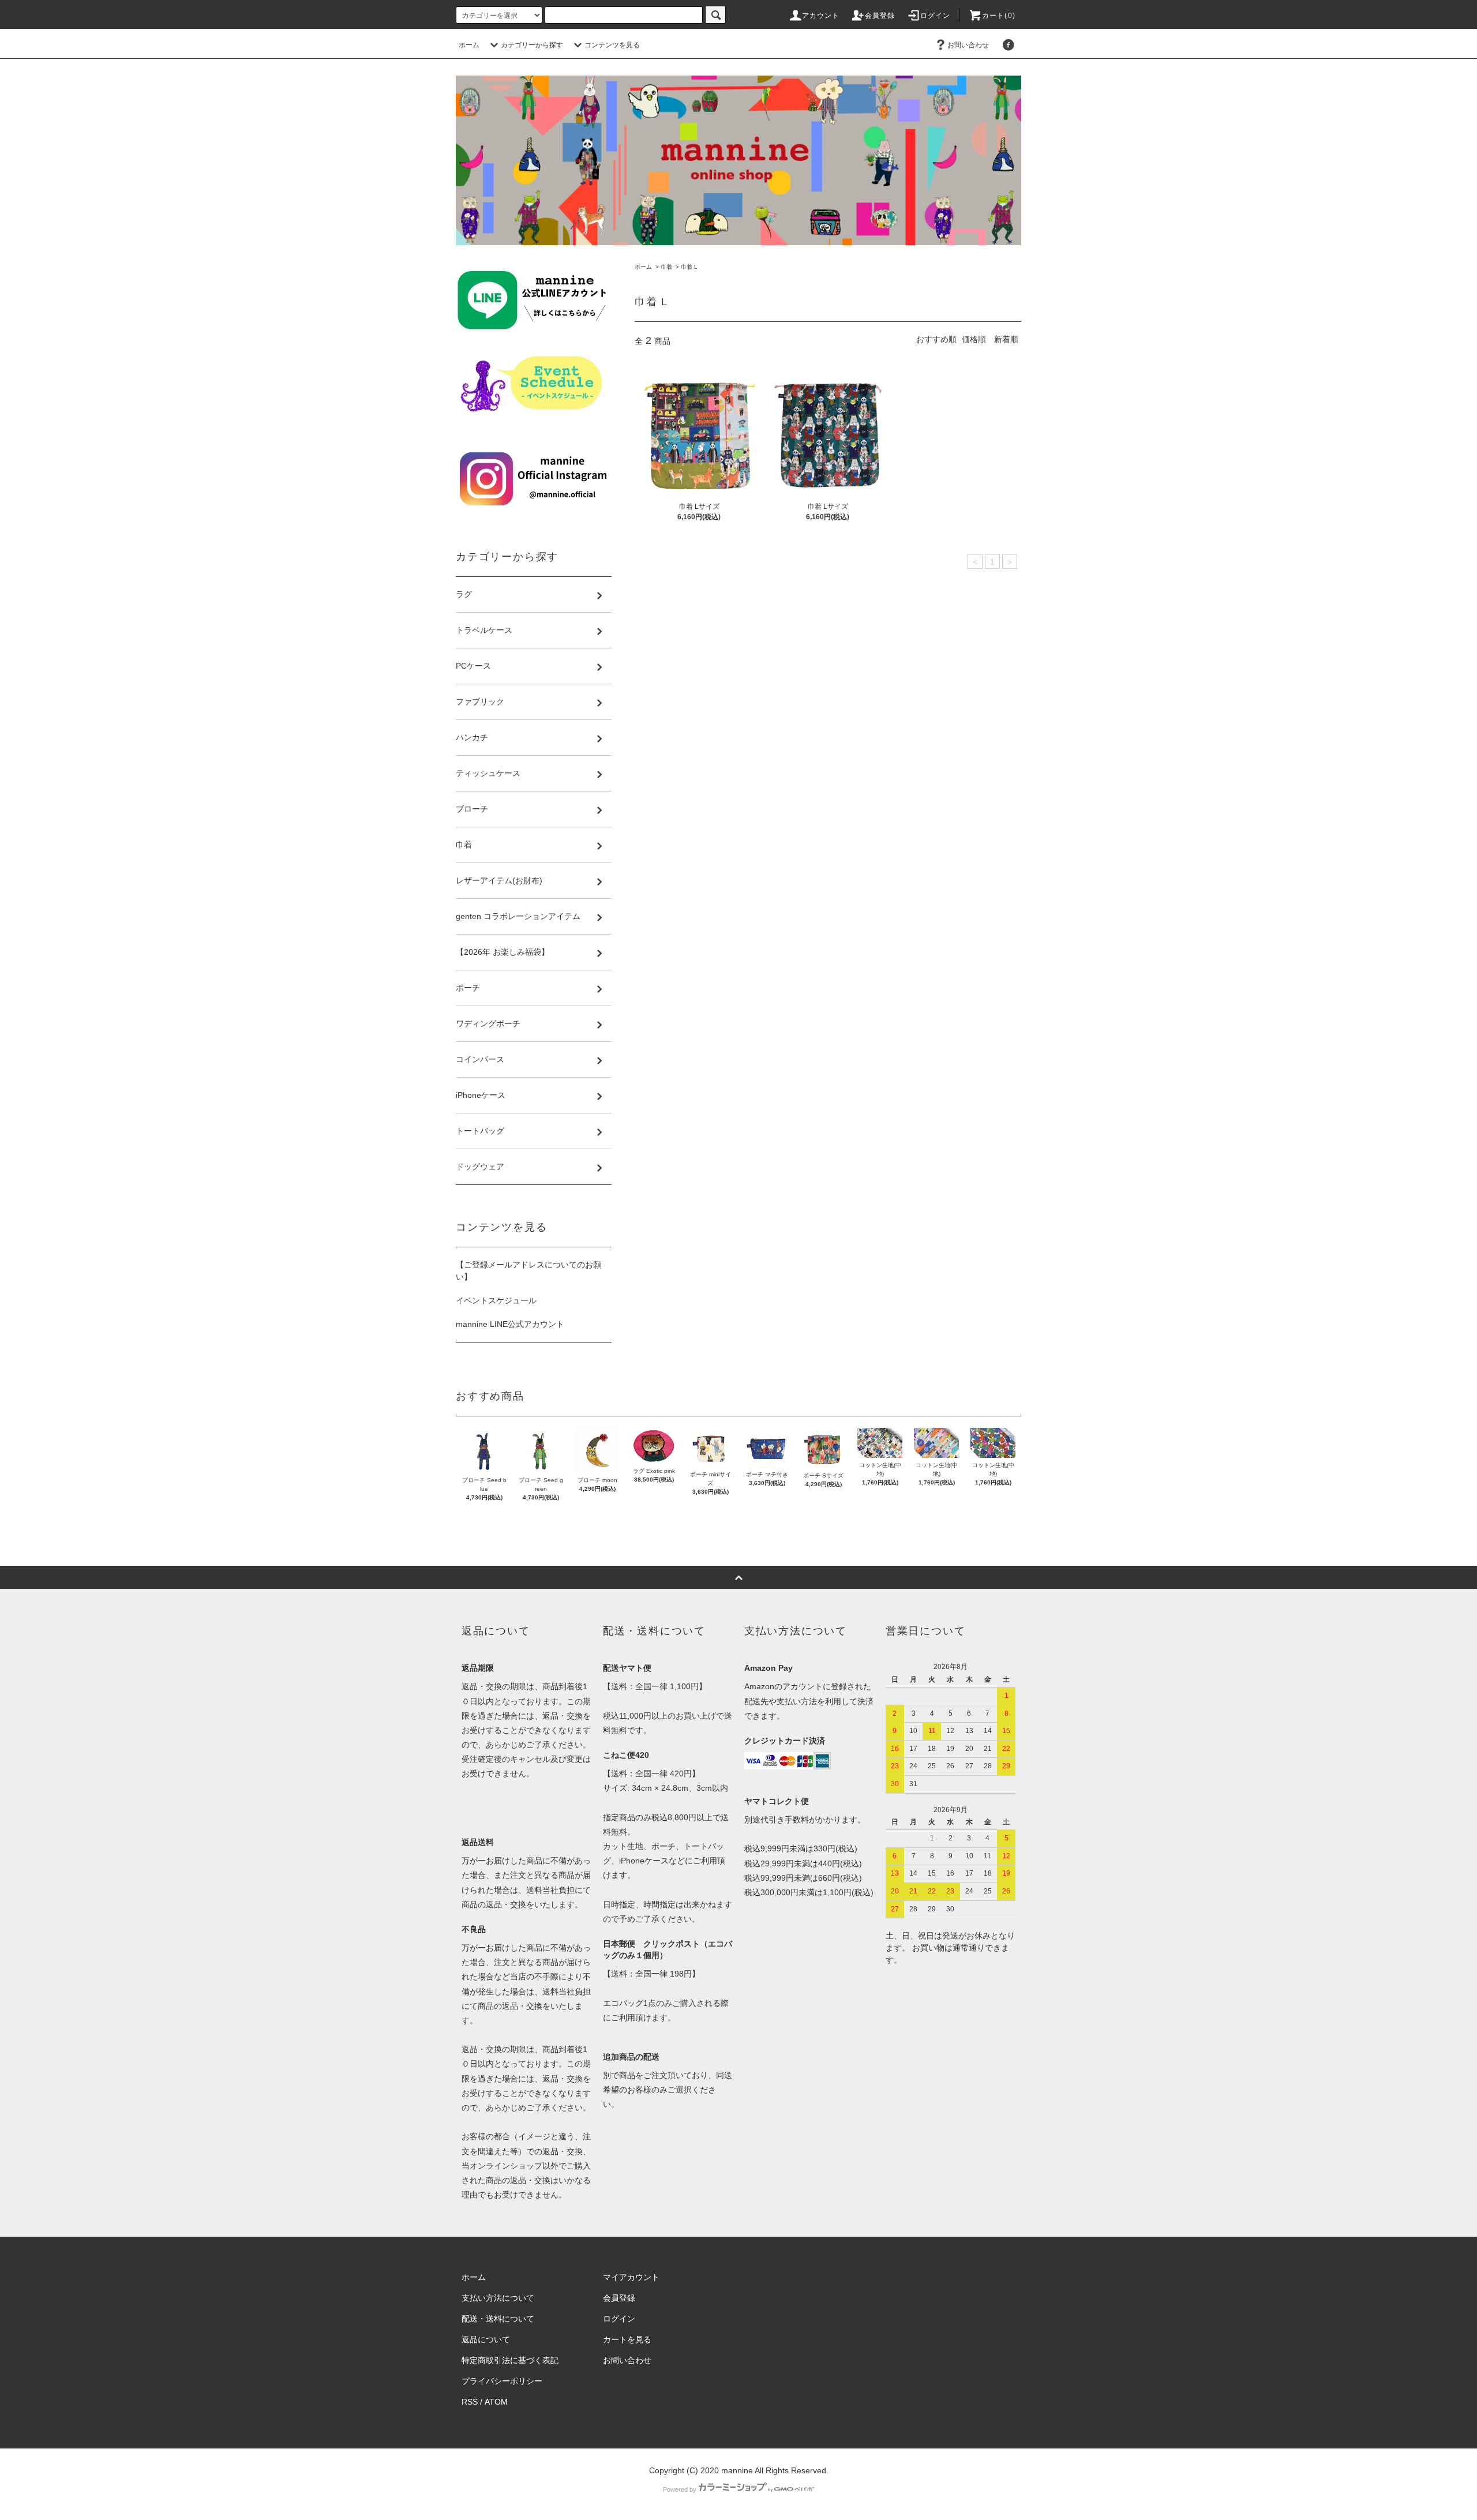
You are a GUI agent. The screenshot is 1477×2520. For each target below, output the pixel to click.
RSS (470, 2402)
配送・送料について (498, 2319)
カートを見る (627, 2339)
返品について (486, 2339)
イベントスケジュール (496, 1300)
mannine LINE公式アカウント (510, 1324)
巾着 (666, 267)
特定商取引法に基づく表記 (510, 2360)
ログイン (936, 16)
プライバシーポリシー (502, 2381)
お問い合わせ (968, 45)
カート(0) (999, 16)
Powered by (680, 2489)
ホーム (469, 45)
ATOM (496, 2402)
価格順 (974, 339)
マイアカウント (631, 2277)
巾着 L (689, 267)
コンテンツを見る (612, 45)
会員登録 (880, 16)
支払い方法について (498, 2298)
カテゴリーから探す (532, 45)
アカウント (821, 16)
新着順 (1006, 339)
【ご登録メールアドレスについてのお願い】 (528, 1271)
